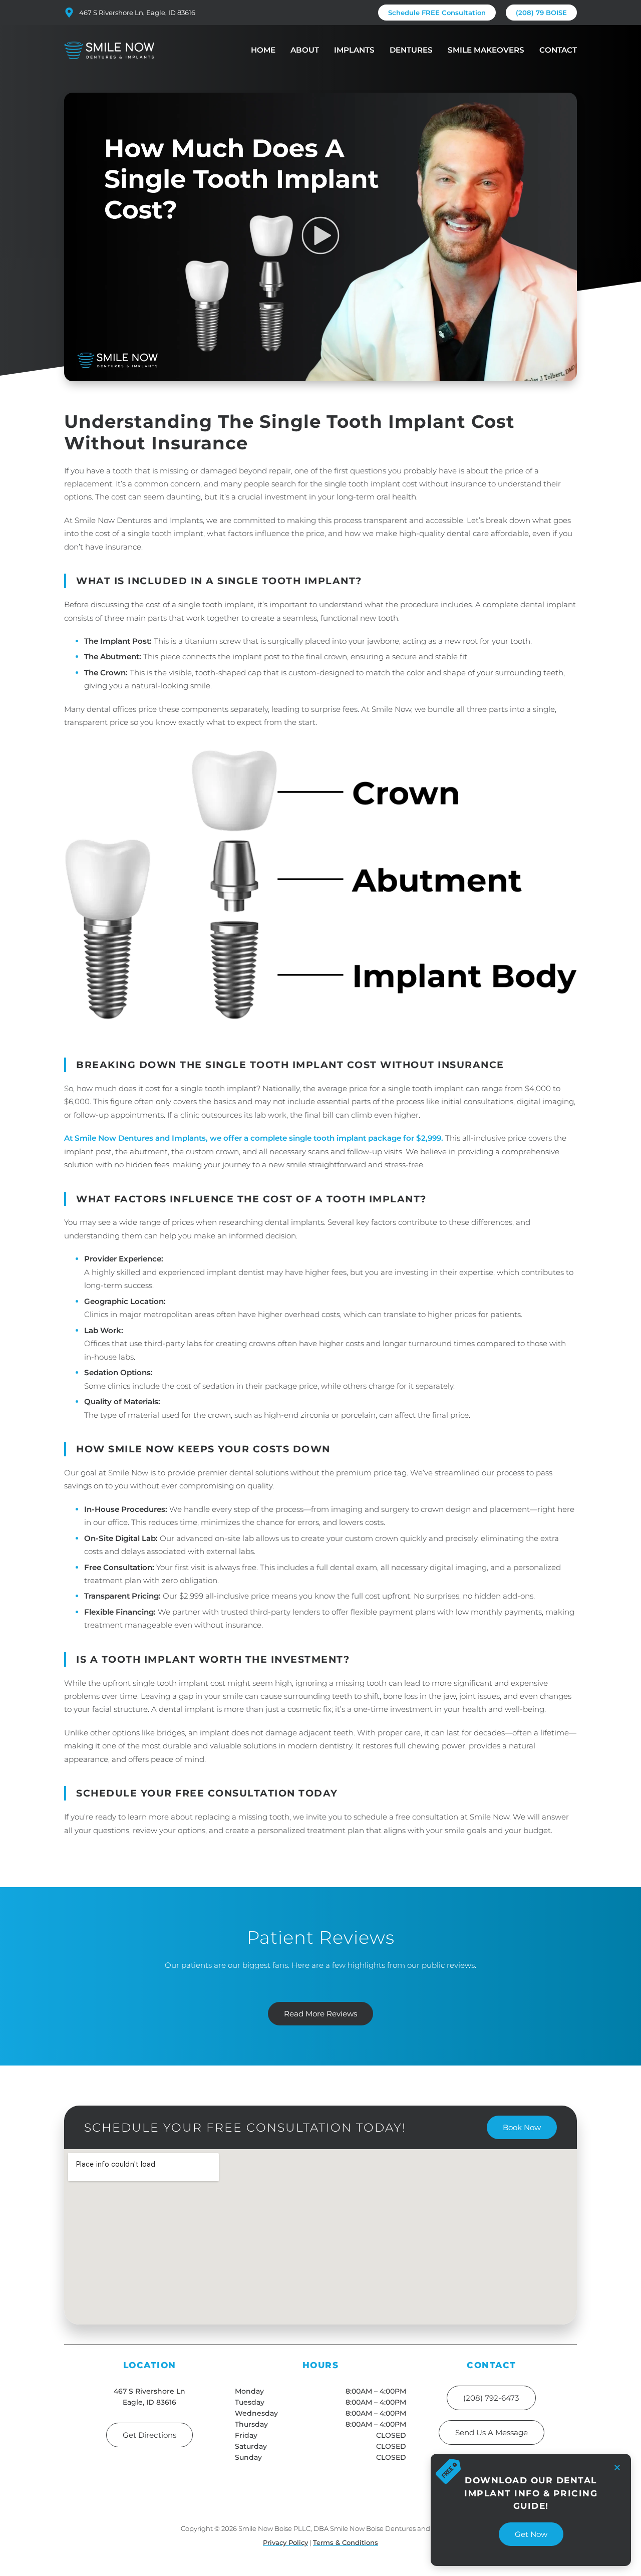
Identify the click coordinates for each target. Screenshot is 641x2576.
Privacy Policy (285, 2542)
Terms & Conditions (346, 2542)
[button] (321, 237)
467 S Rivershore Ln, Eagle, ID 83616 (137, 13)
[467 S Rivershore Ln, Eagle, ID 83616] (69, 13)
